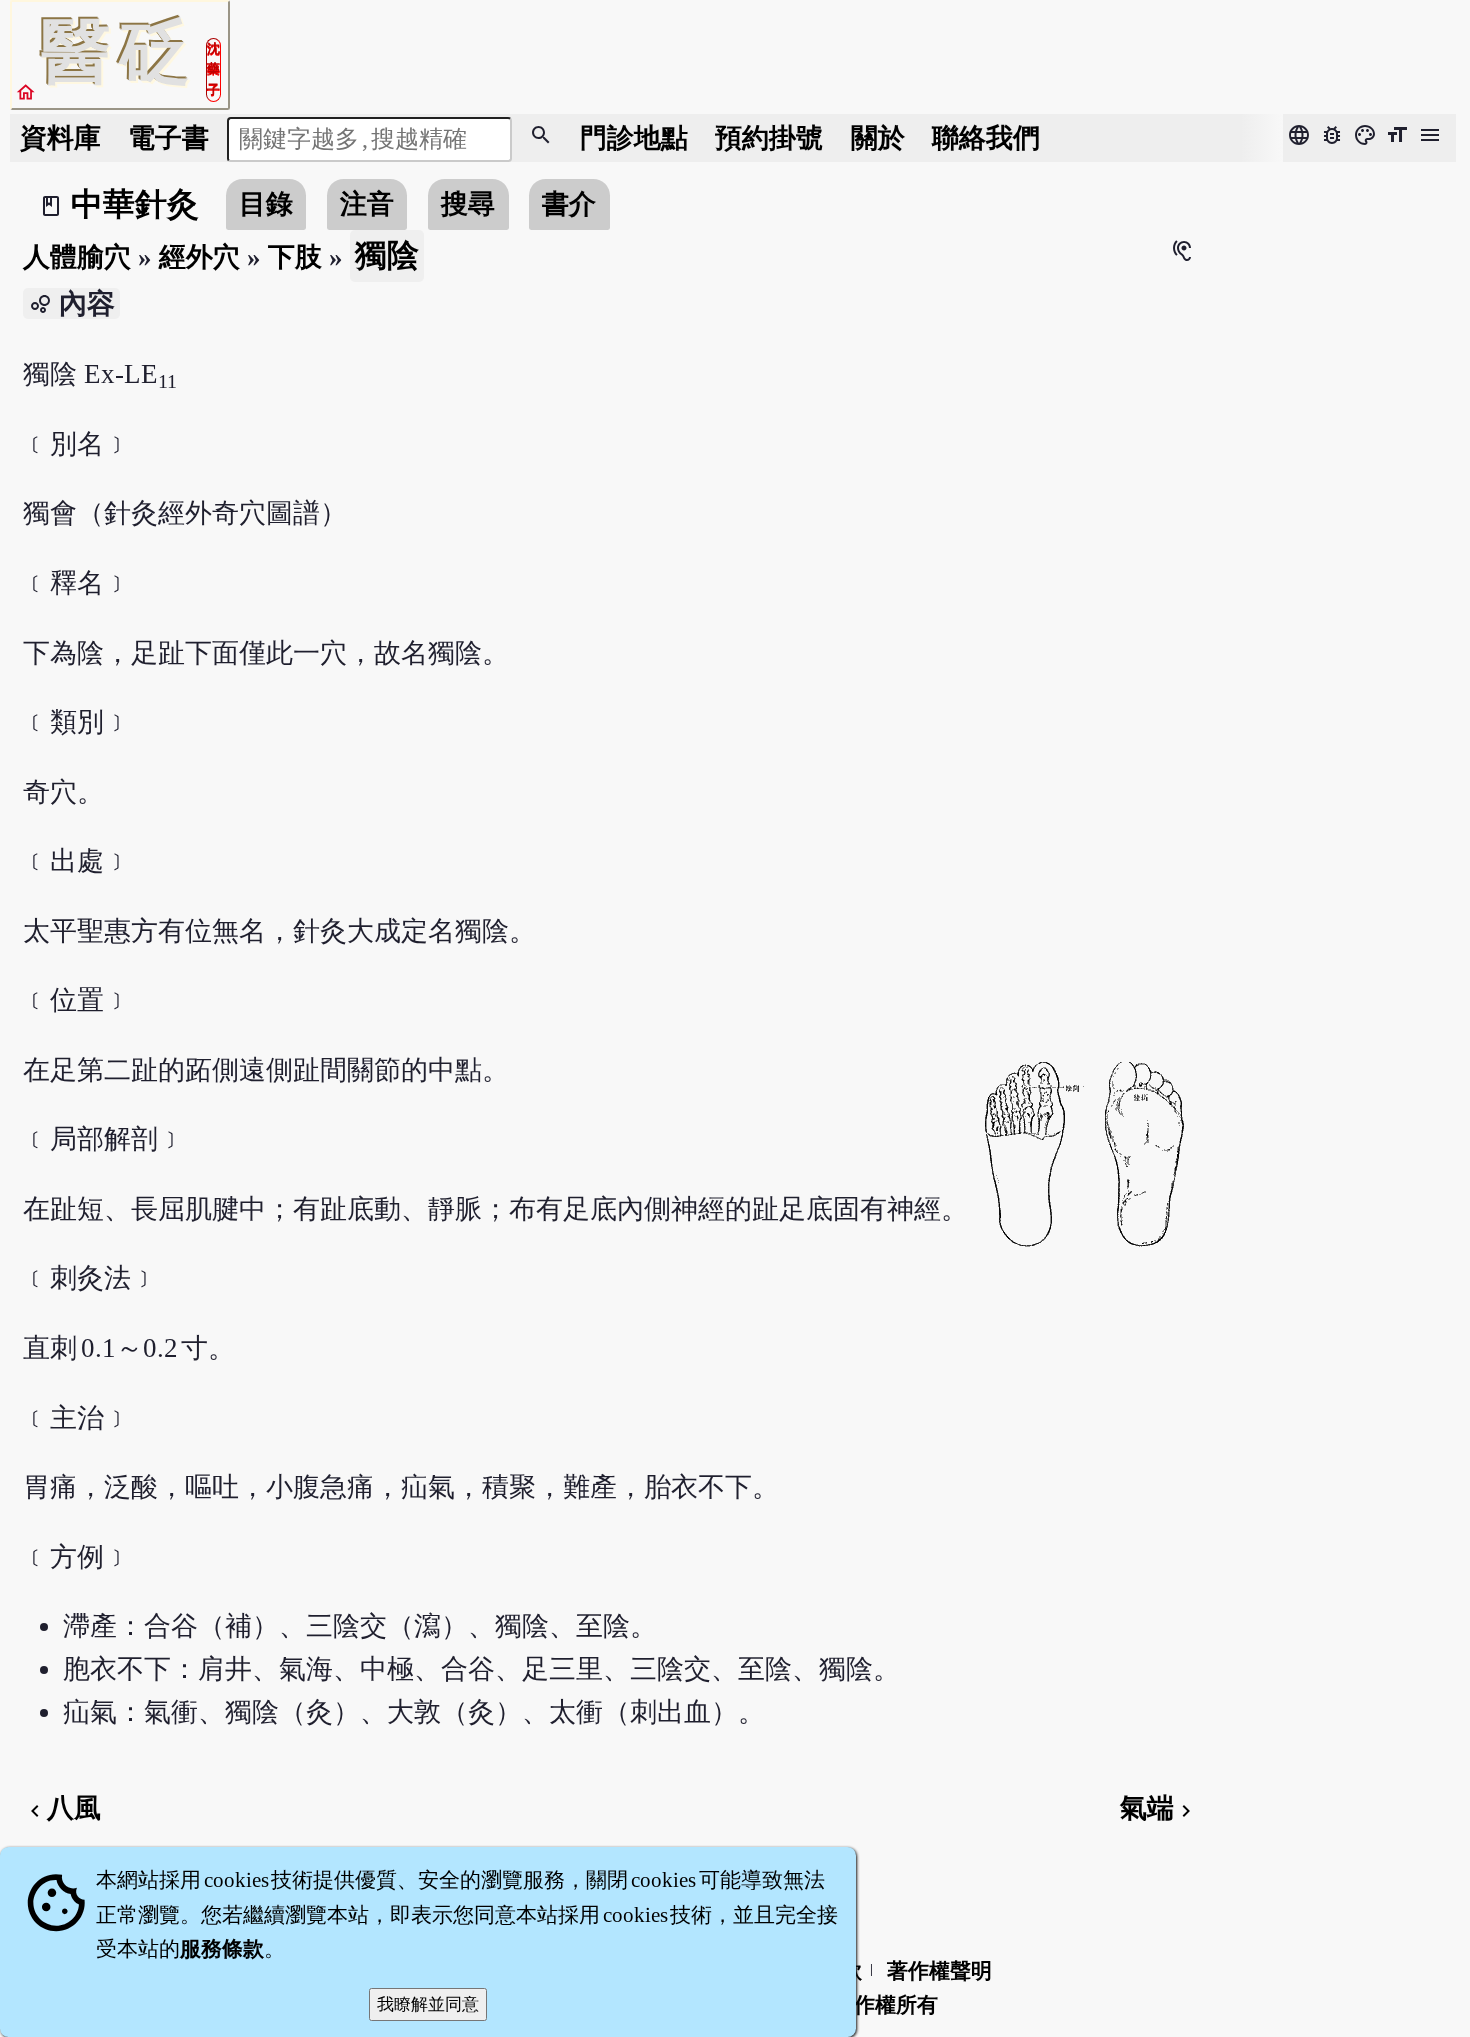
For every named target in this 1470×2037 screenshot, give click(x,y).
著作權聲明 (939, 1971)
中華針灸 (135, 204)
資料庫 (60, 138)
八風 (62, 1808)
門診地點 (634, 138)
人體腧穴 (77, 257)
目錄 (266, 204)
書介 (569, 204)
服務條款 (222, 1949)
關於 (878, 138)
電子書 (168, 138)
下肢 (295, 257)
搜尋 (468, 204)
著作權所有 (885, 2005)
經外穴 (199, 257)
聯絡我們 (986, 138)
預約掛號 (769, 138)
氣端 (1159, 1808)
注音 (367, 204)
